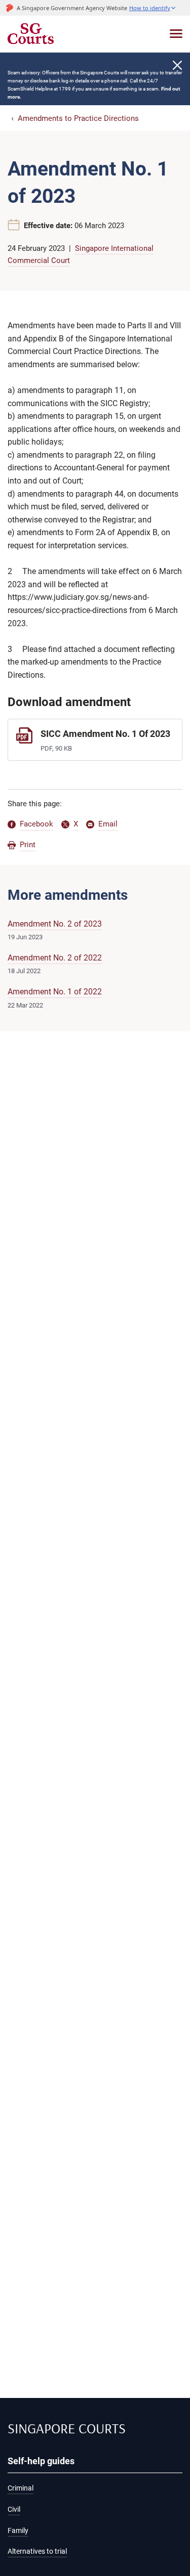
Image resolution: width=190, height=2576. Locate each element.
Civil (14, 2509)
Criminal (21, 2488)
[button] (153, 8)
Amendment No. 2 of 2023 (55, 924)
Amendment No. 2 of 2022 (55, 958)
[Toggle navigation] (176, 34)
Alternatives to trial (37, 2551)
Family (18, 2531)
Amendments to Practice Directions (78, 118)
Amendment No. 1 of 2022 (55, 992)
